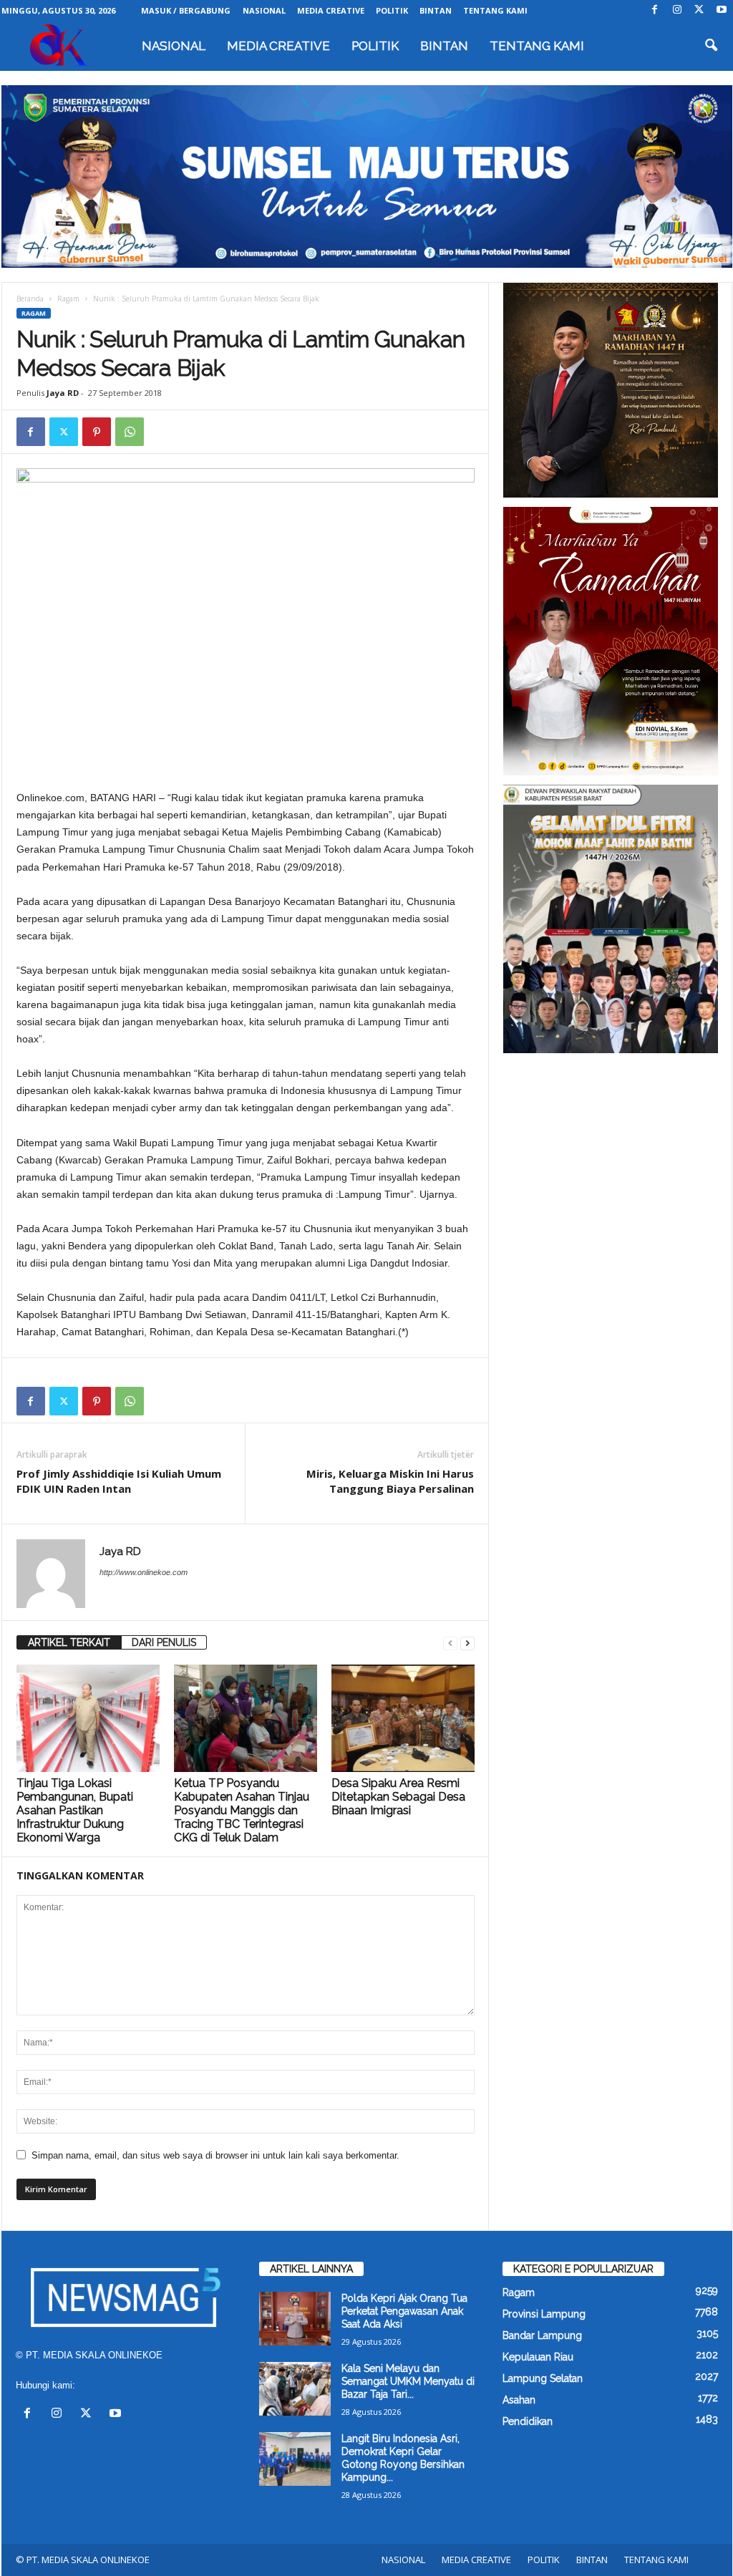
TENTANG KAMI (495, 10)
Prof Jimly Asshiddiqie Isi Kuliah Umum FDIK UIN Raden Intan (119, 1481)
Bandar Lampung (542, 2335)
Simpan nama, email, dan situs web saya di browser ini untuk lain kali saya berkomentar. (215, 2155)
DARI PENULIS (164, 1642)
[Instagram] (677, 10)
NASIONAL (264, 10)
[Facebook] (655, 10)
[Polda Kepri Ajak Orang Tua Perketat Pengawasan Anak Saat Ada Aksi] (295, 2319)
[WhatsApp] (130, 432)
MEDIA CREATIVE (331, 10)
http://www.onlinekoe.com (144, 1572)
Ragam (68, 299)
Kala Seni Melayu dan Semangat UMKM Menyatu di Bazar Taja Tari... (408, 2381)
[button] (711, 46)
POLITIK (392, 10)
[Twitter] (699, 10)
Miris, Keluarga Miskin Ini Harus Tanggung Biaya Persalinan (390, 1481)
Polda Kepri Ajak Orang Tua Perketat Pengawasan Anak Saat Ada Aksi (404, 2311)
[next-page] (467, 1643)
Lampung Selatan (543, 2378)
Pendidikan (528, 2421)
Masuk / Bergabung (186, 10)
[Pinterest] (97, 432)
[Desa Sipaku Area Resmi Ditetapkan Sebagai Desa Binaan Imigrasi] (403, 1718)
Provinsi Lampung (544, 2314)
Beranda (30, 299)
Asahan (519, 2400)
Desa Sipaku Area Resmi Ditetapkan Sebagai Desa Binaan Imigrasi (398, 1797)
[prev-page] (450, 1643)
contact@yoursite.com (125, 2385)
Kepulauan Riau (538, 2357)
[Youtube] (722, 10)
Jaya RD (63, 393)
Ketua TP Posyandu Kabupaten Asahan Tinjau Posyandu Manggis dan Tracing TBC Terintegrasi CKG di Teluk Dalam (242, 1810)
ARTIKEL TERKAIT (69, 1642)
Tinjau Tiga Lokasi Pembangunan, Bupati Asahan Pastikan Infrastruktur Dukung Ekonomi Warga (75, 1810)
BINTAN (436, 10)
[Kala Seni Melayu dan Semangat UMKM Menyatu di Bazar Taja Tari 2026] (295, 2389)
